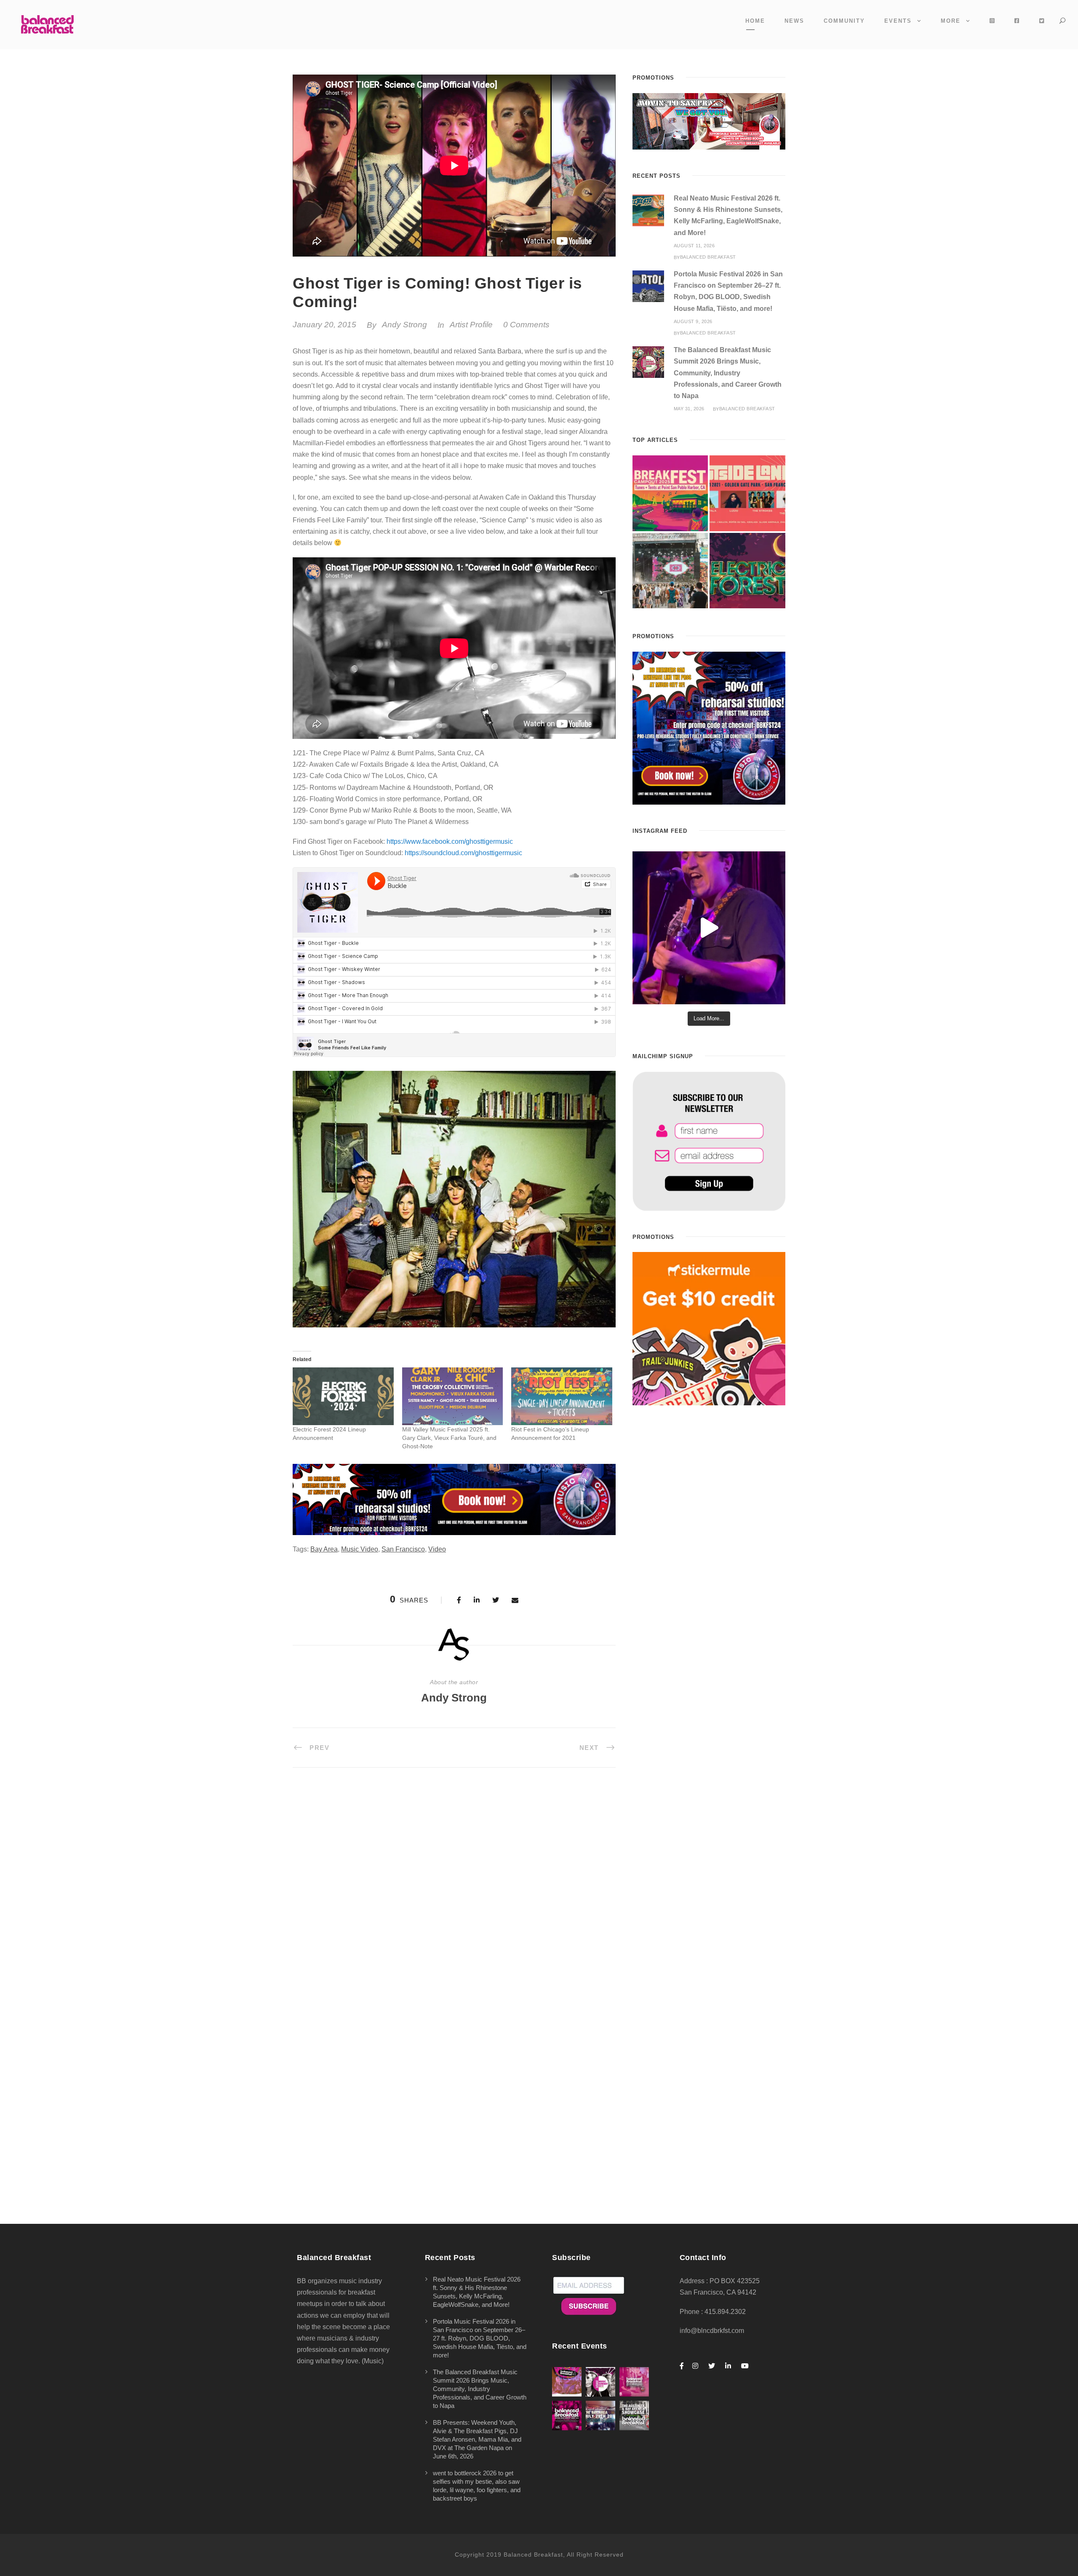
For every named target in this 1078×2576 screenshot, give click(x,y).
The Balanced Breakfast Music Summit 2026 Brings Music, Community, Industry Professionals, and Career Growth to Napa (728, 373)
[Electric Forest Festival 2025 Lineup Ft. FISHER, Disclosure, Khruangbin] (747, 571)
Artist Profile (471, 325)
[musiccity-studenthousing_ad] (709, 121)
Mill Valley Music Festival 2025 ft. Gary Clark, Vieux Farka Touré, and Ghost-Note (449, 1438)
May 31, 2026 (689, 409)
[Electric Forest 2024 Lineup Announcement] (343, 1396)
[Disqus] (454, 1896)
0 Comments (526, 325)
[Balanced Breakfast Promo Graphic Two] (454, 1499)
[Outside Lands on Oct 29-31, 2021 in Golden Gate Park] (747, 493)
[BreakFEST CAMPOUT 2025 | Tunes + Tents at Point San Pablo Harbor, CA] (670, 493)
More (951, 21)
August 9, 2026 (693, 321)
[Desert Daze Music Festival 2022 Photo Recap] (670, 571)
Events (898, 21)
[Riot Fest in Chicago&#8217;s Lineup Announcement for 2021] (562, 1396)
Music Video (360, 1549)
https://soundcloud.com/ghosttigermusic (463, 853)
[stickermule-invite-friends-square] (709, 1328)
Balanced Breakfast (708, 257)
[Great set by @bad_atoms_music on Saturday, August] (709, 928)
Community (844, 21)
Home (755, 21)
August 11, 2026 (694, 246)
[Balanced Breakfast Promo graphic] (709, 728)
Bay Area (324, 1549)
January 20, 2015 (324, 325)
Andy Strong (404, 325)
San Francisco (403, 1549)
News (794, 21)
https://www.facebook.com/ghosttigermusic (450, 841)
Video (437, 1549)
